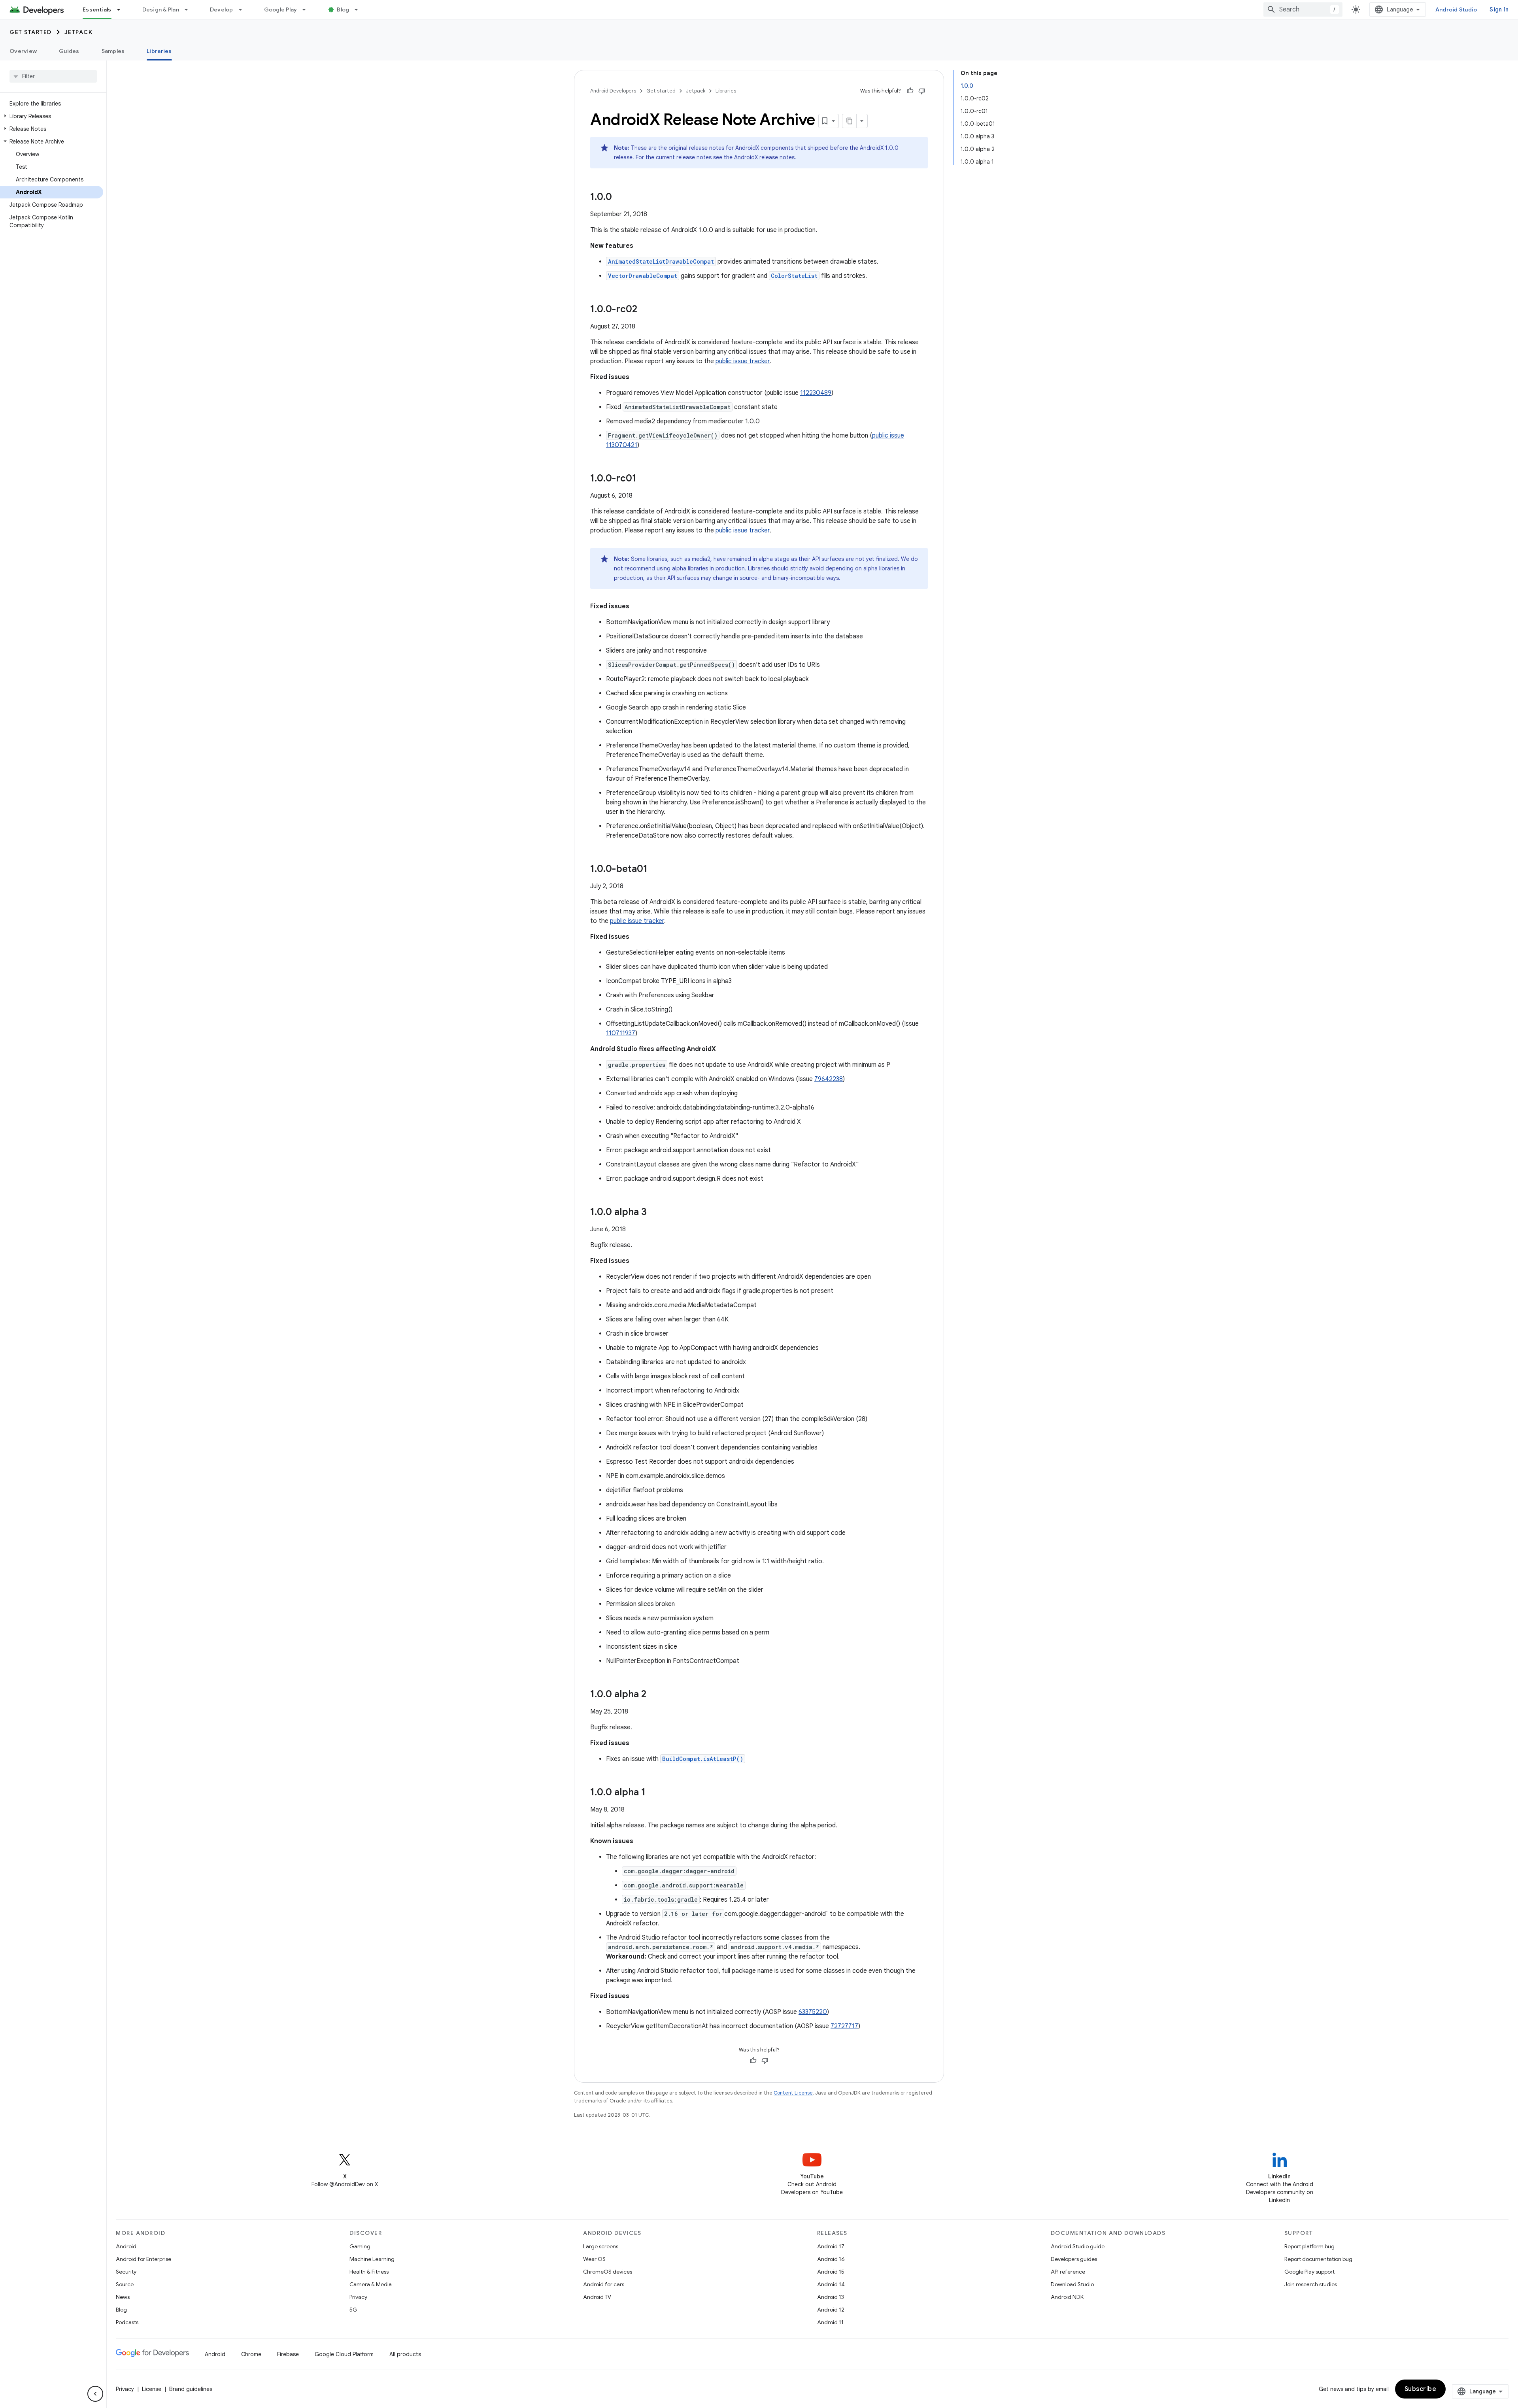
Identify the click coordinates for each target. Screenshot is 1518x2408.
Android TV (597, 2297)
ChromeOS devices (608, 2272)
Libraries (159, 51)
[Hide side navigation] (95, 2394)
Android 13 (831, 2297)
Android (126, 2246)
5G (353, 2310)
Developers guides (1074, 2259)
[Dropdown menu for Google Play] (308, 9)
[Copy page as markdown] (850, 121)
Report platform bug (1309, 2246)
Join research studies (1311, 2284)
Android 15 (831, 2272)
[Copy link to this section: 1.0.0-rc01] (644, 479)
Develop (222, 9)
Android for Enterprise (143, 2259)
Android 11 (830, 2322)
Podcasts (127, 2322)
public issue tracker (743, 361)
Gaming (360, 2246)
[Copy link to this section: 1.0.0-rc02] (645, 310)
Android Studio (1456, 9)
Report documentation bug (1318, 2259)
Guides (69, 51)
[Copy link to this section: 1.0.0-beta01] (655, 870)
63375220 (813, 2012)
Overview (23, 51)
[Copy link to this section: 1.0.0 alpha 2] (654, 1695)
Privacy (358, 2297)
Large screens (601, 2246)
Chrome (251, 2354)
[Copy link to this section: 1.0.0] (620, 198)
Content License (793, 2093)
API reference (1068, 2272)
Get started (31, 32)
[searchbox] (53, 76)
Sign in (1499, 9)
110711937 (621, 1033)
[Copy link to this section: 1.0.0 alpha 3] (655, 1213)
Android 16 (831, 2259)
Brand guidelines (191, 2389)
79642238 (829, 1079)
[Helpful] (910, 91)
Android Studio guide (1078, 2246)
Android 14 (831, 2284)
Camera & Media (371, 2284)
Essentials (97, 9)
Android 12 (831, 2310)
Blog (343, 9)
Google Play (281, 9)
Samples (113, 51)
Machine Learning (372, 2259)
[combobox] (1303, 9)
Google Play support (1309, 2272)
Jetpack (79, 32)
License (152, 2389)
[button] (52, 116)
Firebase (288, 2354)
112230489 (816, 393)
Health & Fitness (369, 2272)
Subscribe (1421, 2389)
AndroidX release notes (764, 157)
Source (125, 2284)
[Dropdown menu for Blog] (360, 9)
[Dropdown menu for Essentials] (122, 9)
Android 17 (831, 2246)
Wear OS (594, 2259)
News (123, 2297)
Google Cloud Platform (344, 2354)
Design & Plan (161, 9)
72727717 (844, 2026)
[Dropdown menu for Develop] (244, 9)
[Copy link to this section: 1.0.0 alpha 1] (653, 1793)
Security (126, 2272)
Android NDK (1067, 2297)
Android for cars (604, 2284)
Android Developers (613, 91)
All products (405, 2354)
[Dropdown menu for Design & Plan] (190, 9)
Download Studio (1072, 2284)
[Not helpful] (922, 91)
